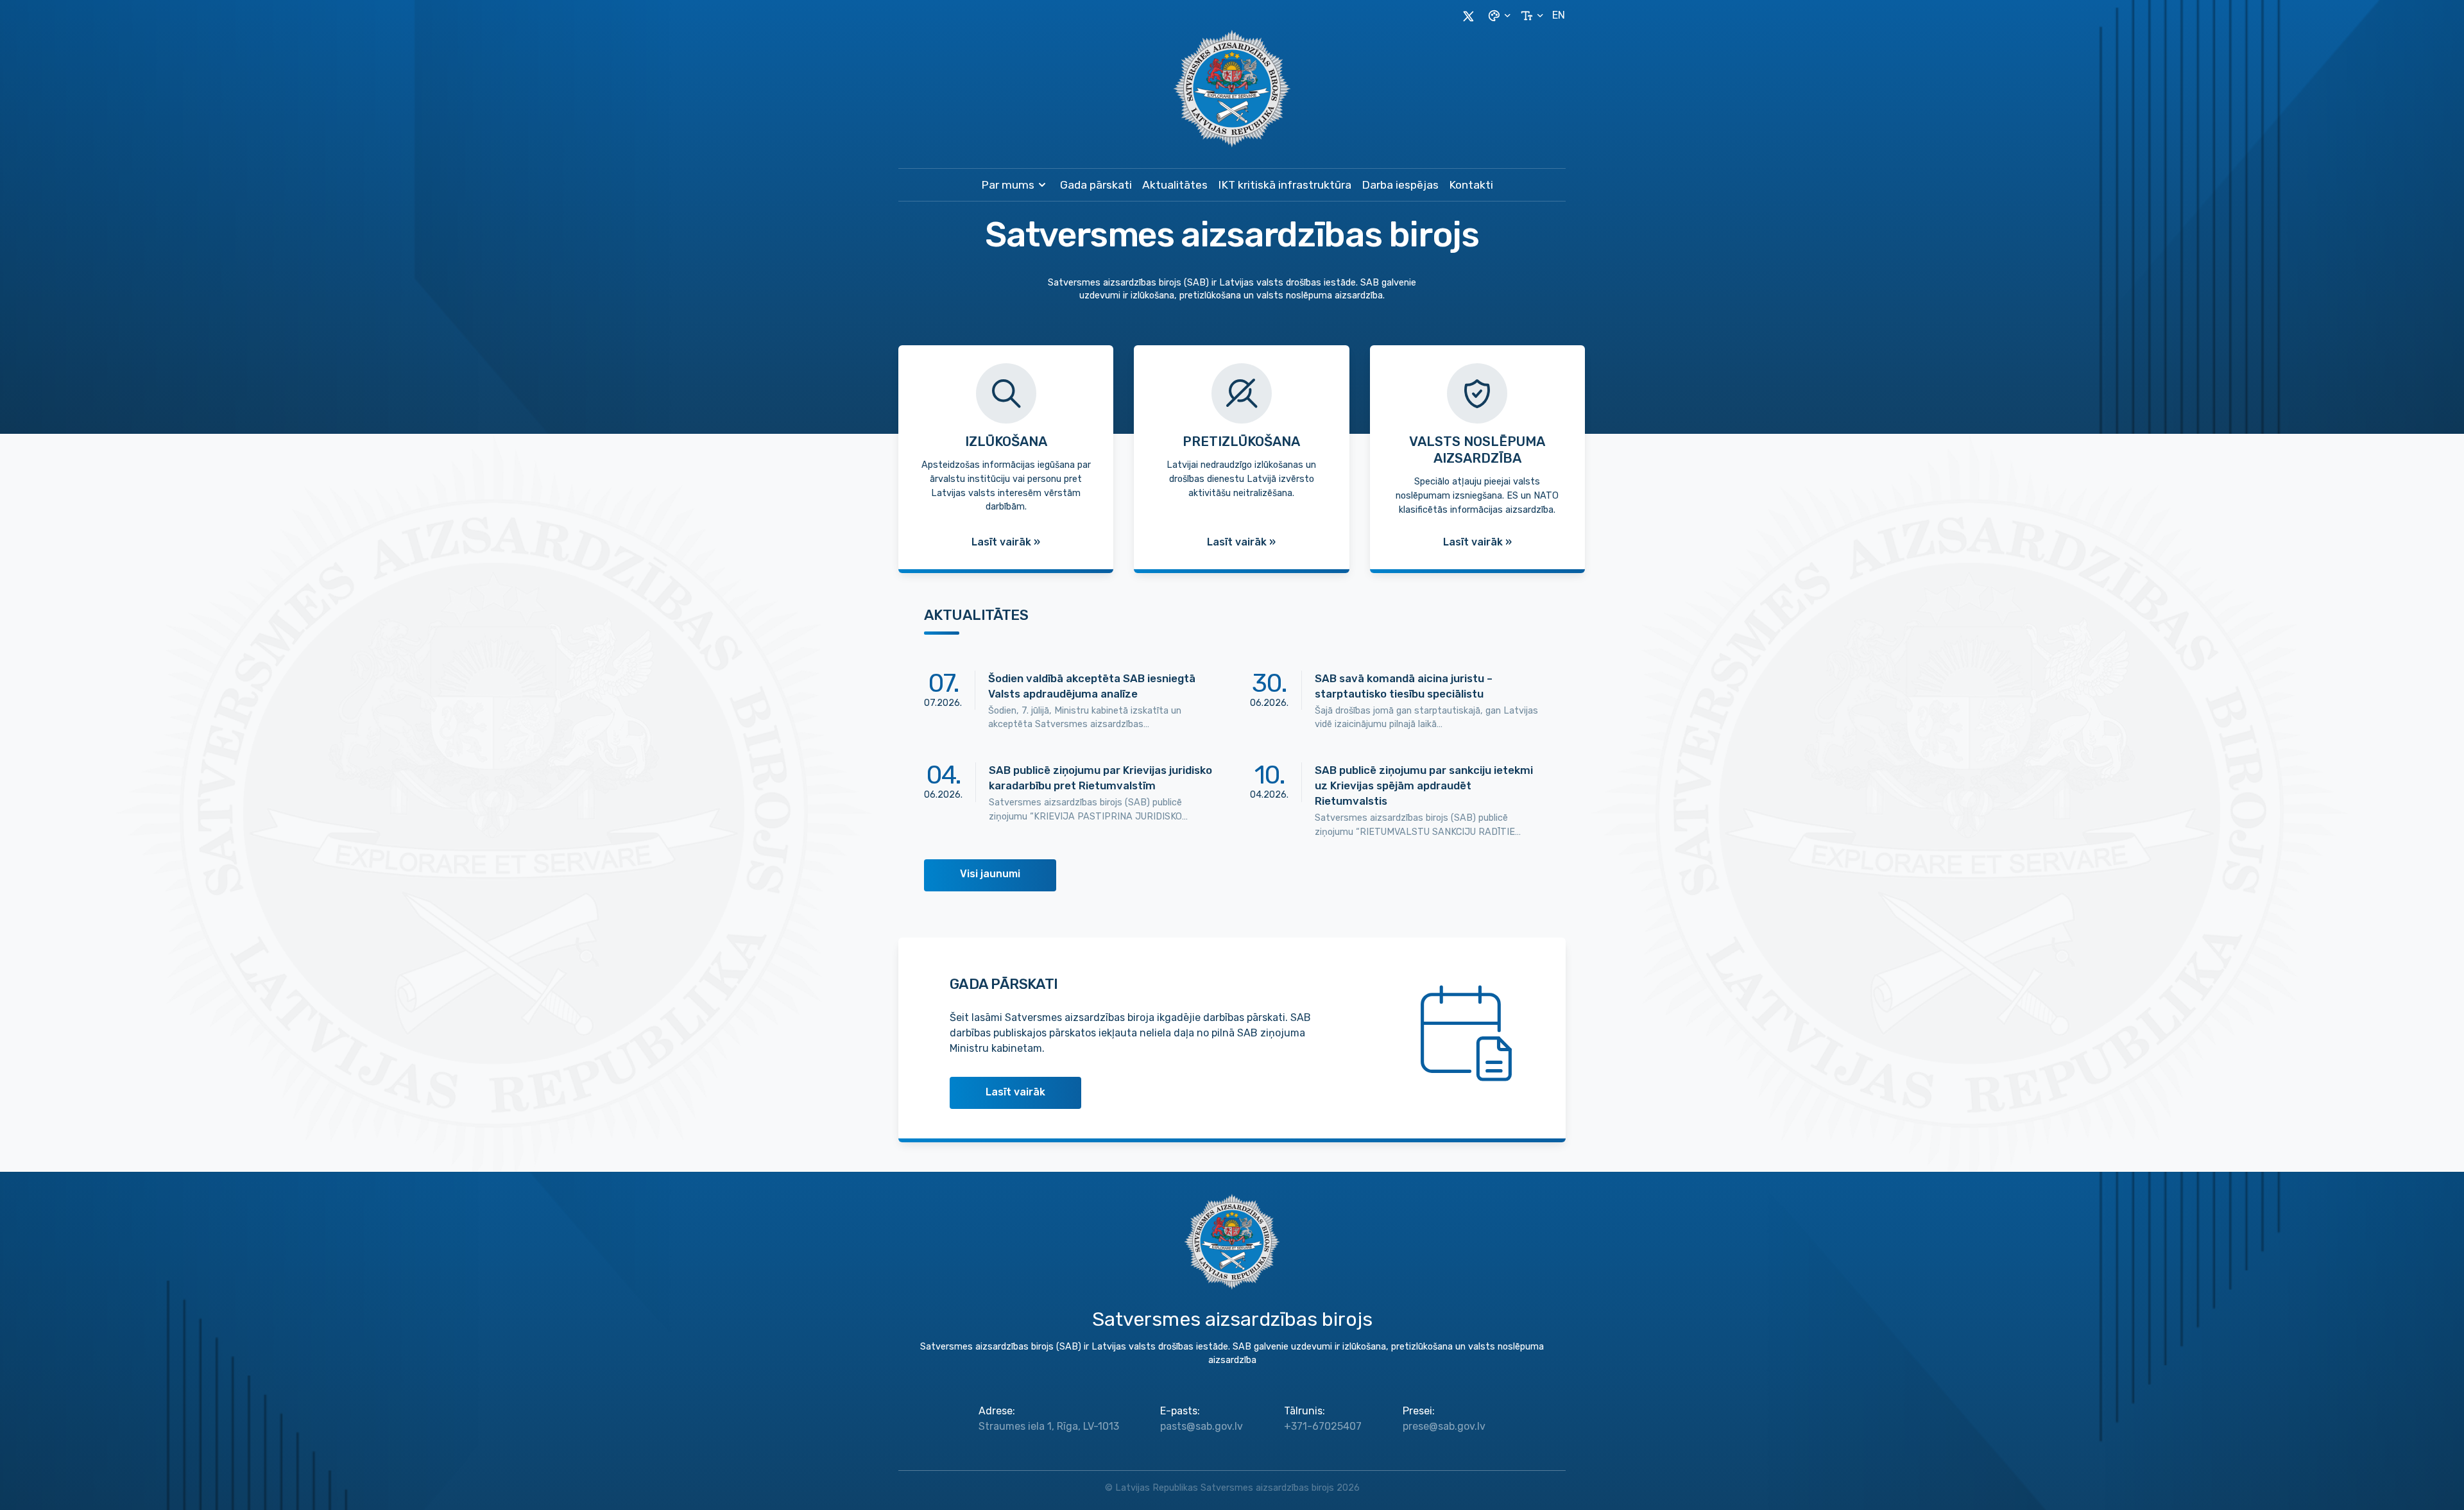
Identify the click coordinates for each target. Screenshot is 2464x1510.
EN (1559, 15)
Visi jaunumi (990, 874)
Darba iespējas (1400, 185)
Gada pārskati (1096, 185)
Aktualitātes (1175, 185)
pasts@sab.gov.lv (1202, 1426)
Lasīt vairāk (1015, 1092)
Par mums (1008, 185)
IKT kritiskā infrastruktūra (1285, 185)
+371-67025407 (1323, 1426)
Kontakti (1471, 185)
